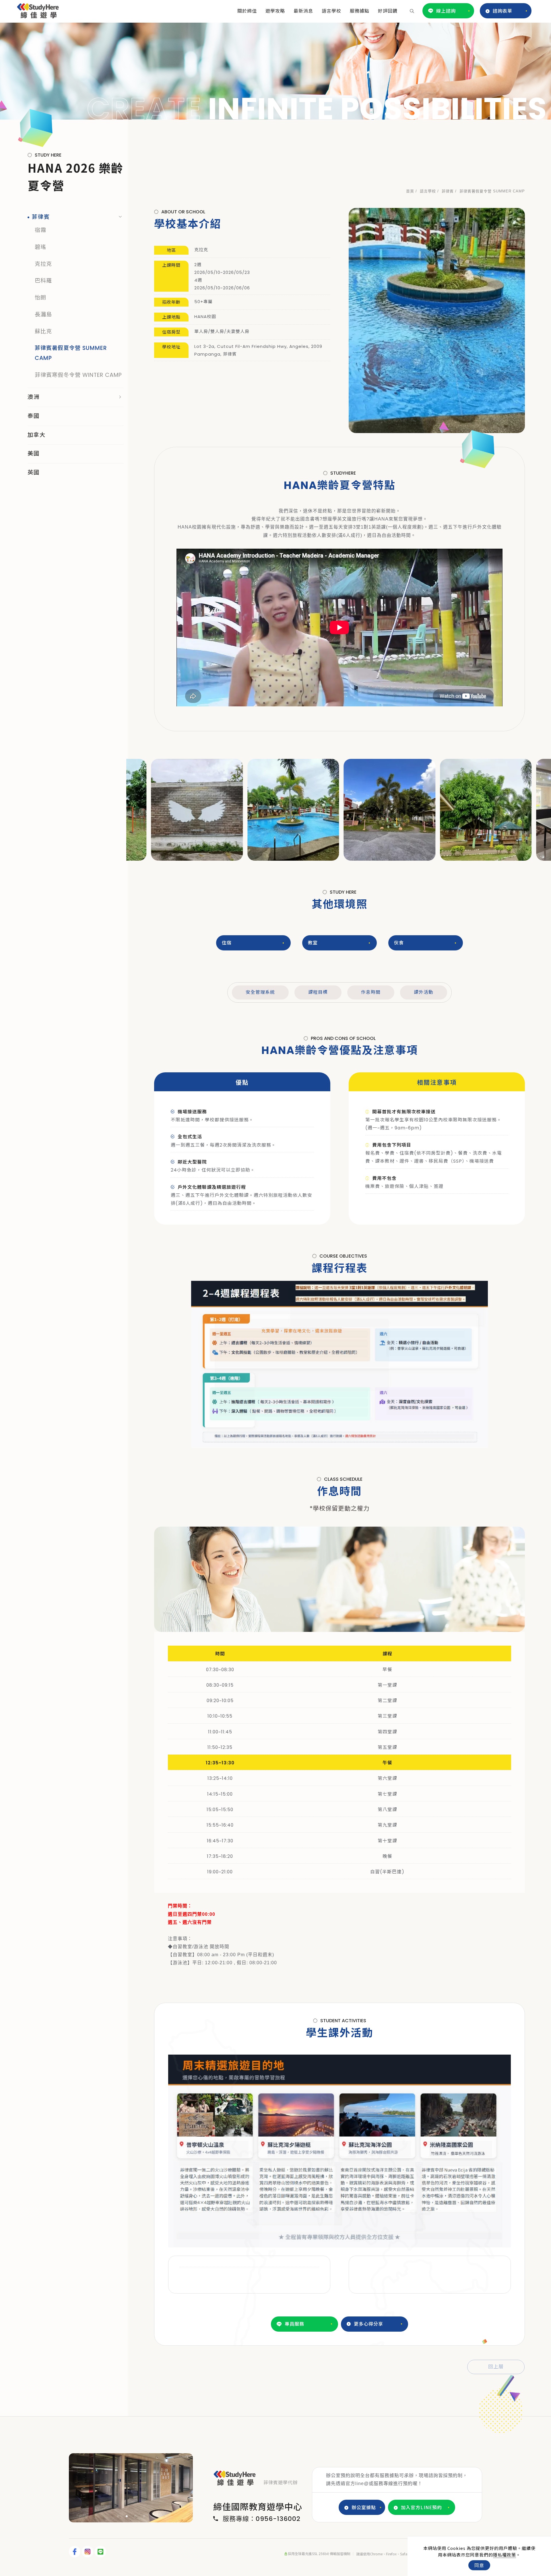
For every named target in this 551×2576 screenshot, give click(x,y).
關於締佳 (247, 11)
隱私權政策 (505, 2555)
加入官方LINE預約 (421, 2507)
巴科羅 (43, 281)
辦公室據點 (364, 2507)
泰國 (34, 416)
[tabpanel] (275, 71)
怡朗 (40, 298)
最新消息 (303, 11)
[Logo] (38, 10)
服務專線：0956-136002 (262, 2519)
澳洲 (34, 397)
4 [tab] (144, 2516)
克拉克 (43, 264)
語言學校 (331, 11)
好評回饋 (388, 11)
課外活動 (424, 992)
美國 (34, 454)
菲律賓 (448, 191)
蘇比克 (43, 331)
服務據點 (360, 11)
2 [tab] (127, 2516)
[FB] (75, 2552)
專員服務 (294, 2324)
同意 (479, 2565)
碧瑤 (40, 247)
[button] (412, 11)
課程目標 (318, 992)
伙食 (399, 943)
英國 (34, 472)
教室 (313, 943)
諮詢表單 (503, 11)
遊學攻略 (275, 11)
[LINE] (101, 2552)
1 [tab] (118, 2516)
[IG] (88, 2552)
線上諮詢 (446, 11)
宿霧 (40, 230)
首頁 (410, 191)
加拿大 (37, 435)
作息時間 (371, 992)
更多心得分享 (368, 2324)
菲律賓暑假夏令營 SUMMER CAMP (492, 191)
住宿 (227, 943)
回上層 (496, 2367)
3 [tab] (135, 2516)
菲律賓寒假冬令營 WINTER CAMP (78, 375)
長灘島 (43, 314)
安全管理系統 (260, 992)
